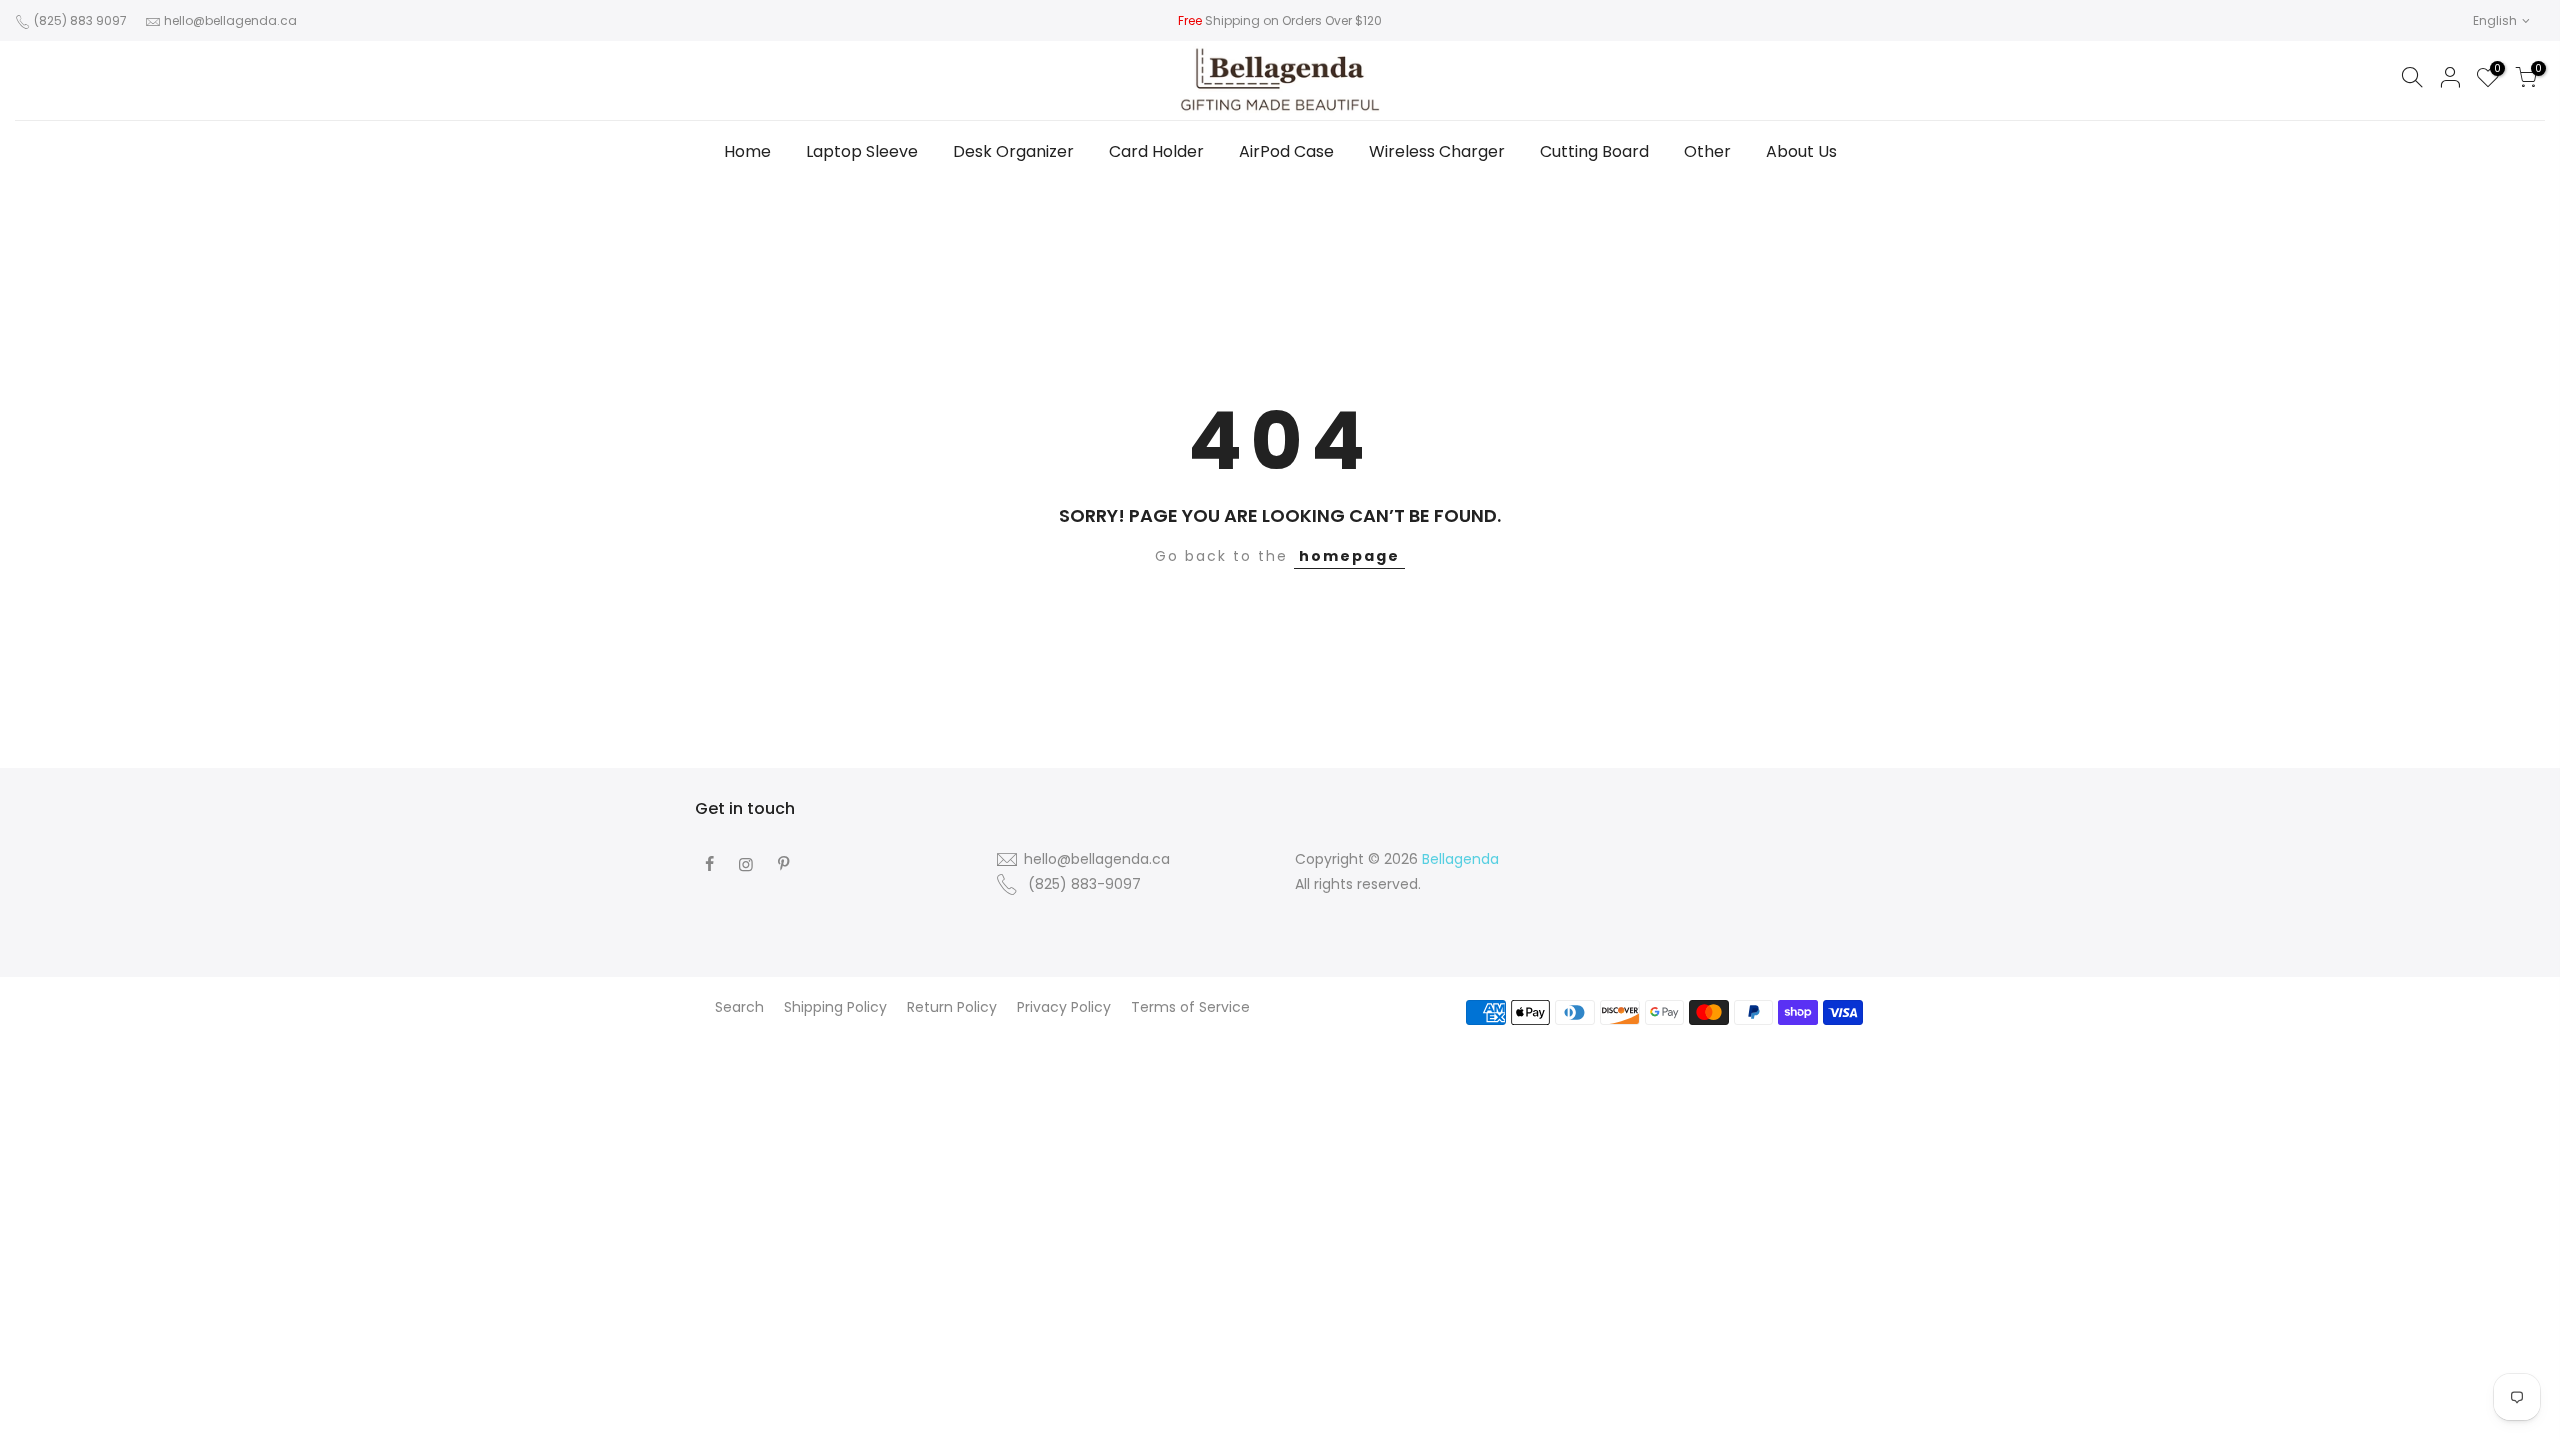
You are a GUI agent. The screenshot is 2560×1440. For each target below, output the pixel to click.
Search (739, 1007)
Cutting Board (1594, 151)
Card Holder (1156, 151)
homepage (1349, 556)
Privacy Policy (1064, 1007)
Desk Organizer (1013, 151)
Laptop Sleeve (862, 151)
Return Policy (952, 1007)
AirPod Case (1286, 151)
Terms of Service (1190, 1007)
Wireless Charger (1437, 151)
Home (747, 151)
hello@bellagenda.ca (230, 20)
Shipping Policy (835, 1007)
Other (1707, 151)
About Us (1801, 151)
